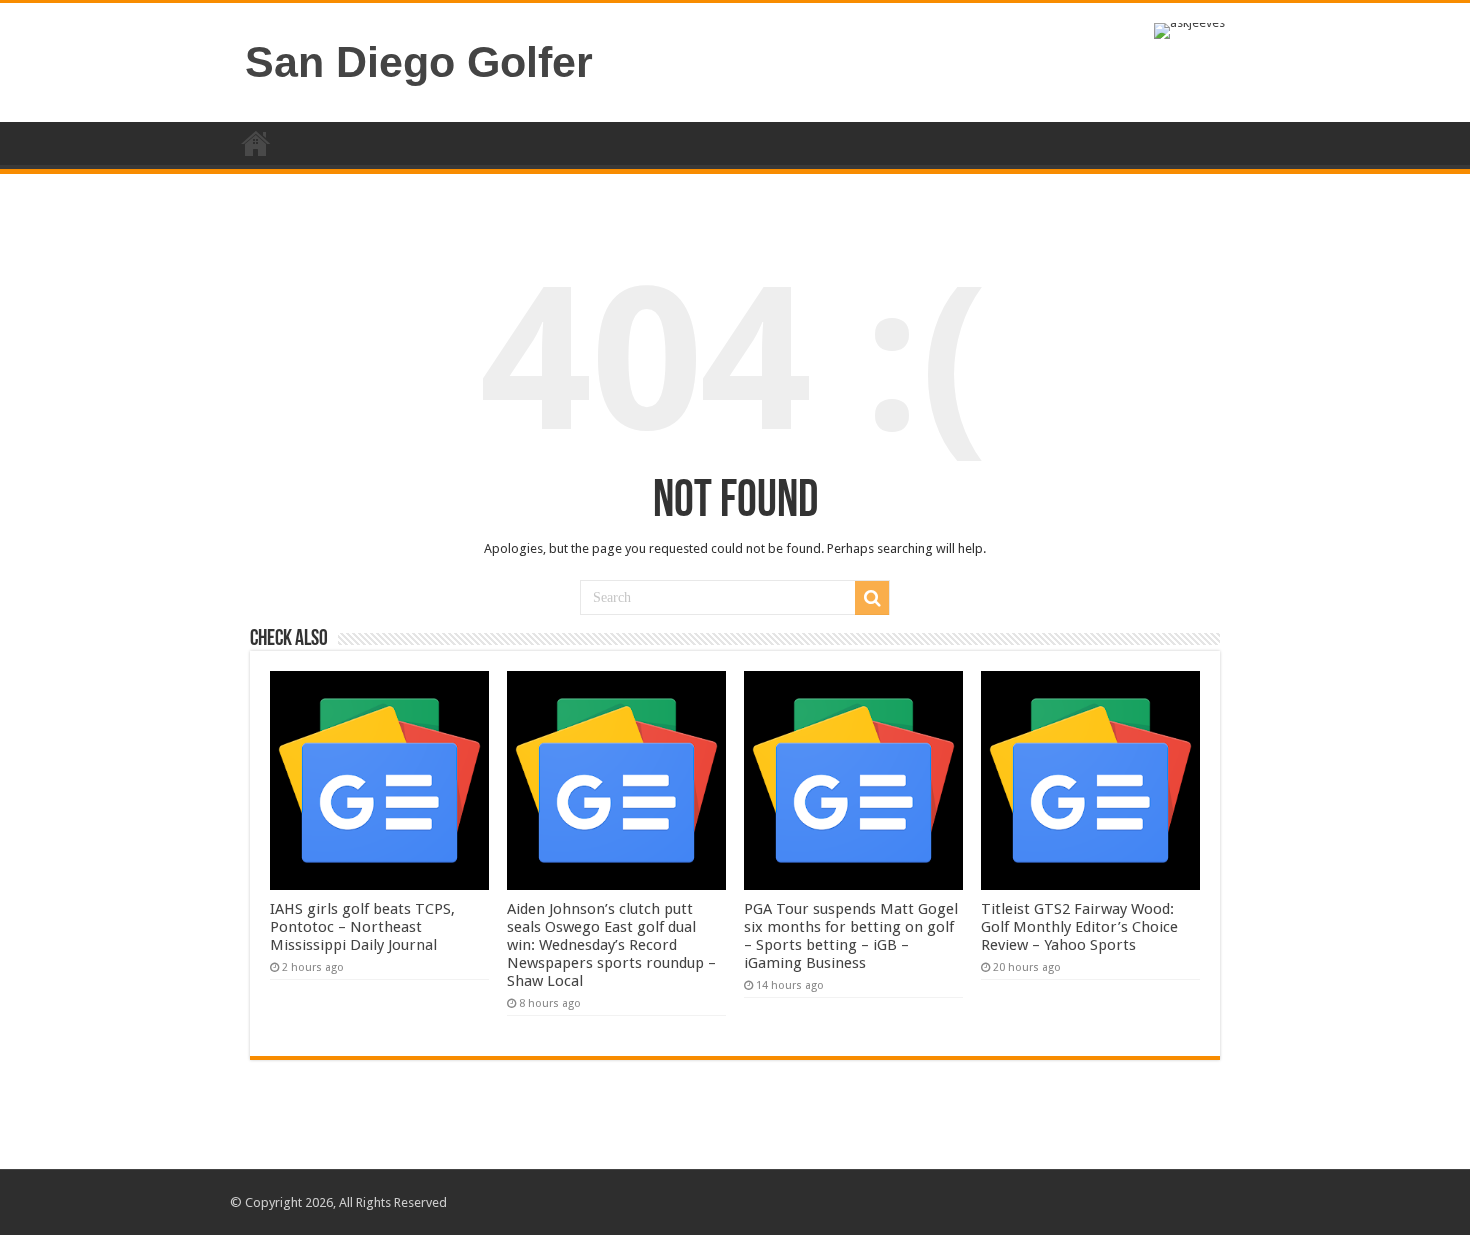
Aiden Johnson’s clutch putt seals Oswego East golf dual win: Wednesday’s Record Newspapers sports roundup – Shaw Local (611, 945)
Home (256, 143)
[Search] (872, 598)
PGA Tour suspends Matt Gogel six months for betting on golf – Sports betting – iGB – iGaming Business (851, 936)
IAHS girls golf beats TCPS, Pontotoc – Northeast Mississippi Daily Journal (362, 927)
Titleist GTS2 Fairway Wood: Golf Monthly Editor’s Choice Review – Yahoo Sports (1079, 927)
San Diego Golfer (419, 62)
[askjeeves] (1189, 29)
